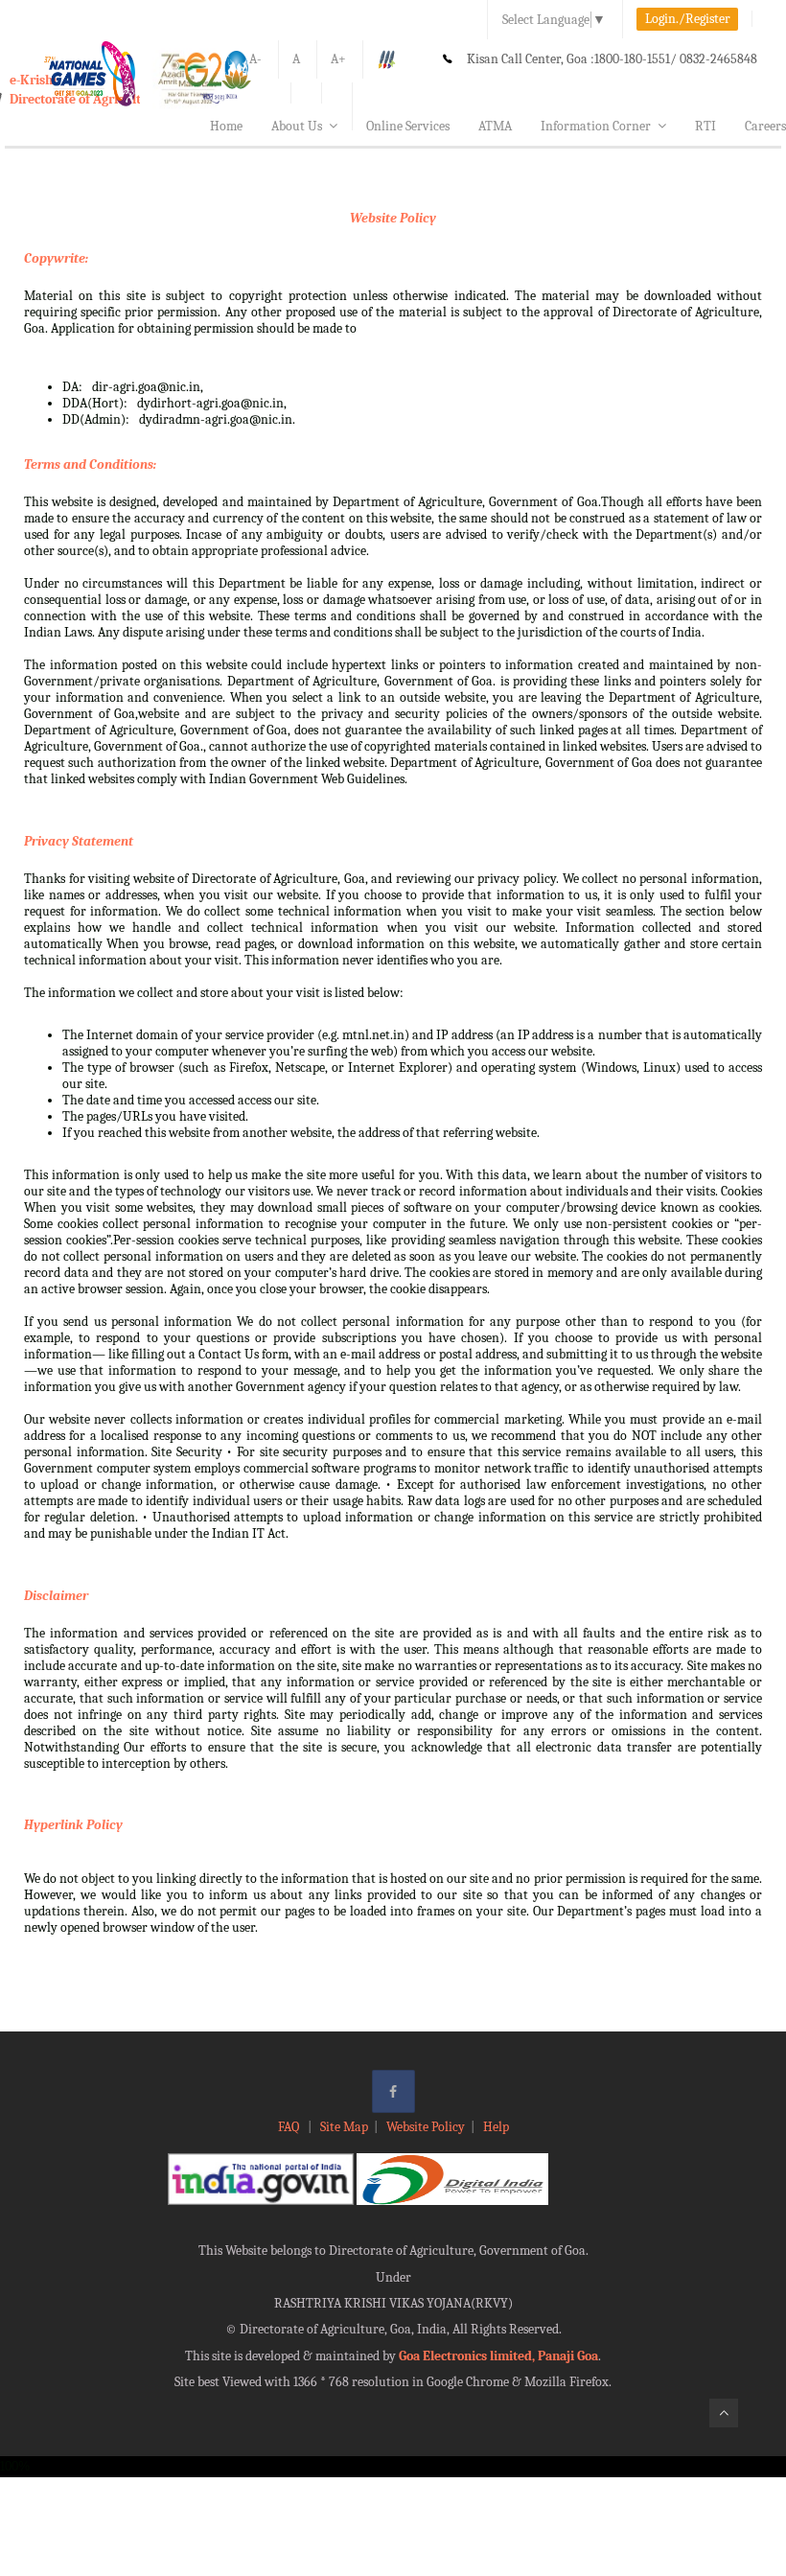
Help (496, 2127)
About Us (297, 126)
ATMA (495, 126)
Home (226, 126)
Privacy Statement (79, 841)
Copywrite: (56, 258)
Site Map (344, 2127)
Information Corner (596, 126)
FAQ (290, 2127)
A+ (338, 59)
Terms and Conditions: (90, 464)
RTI (705, 126)
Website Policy (393, 218)
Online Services (408, 126)
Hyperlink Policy (73, 1825)
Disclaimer (56, 1596)
